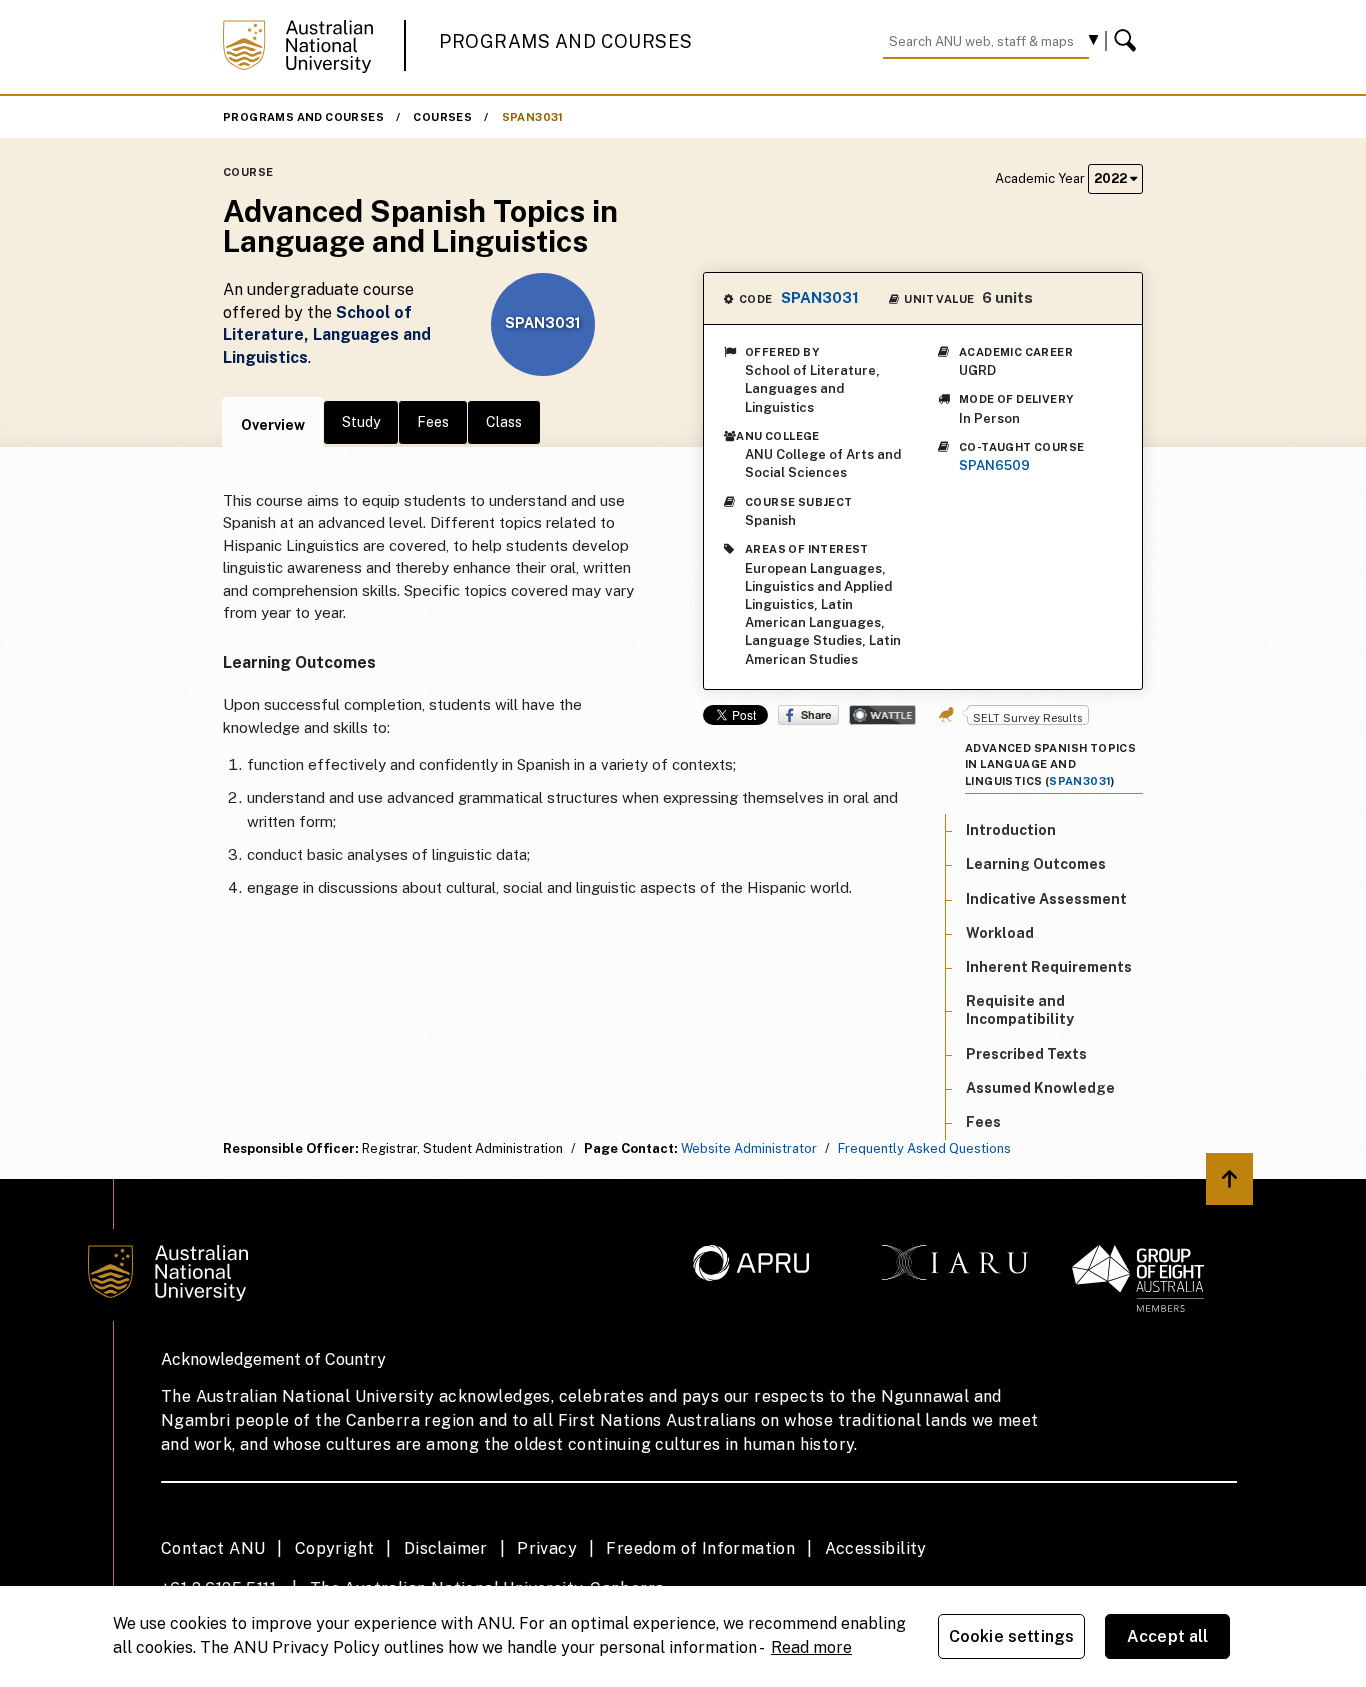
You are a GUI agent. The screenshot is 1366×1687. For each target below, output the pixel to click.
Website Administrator (749, 1148)
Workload (1000, 933)
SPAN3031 (533, 117)
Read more (811, 1647)
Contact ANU (213, 1548)
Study (361, 422)
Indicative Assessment (1046, 899)
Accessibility (876, 1548)
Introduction (1011, 830)
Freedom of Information (700, 1548)
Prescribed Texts (1026, 1054)
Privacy (547, 1548)
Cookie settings (1011, 1636)
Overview (273, 425)
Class (504, 422)
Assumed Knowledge (1040, 1088)
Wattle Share (882, 715)
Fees (433, 422)
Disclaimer (446, 1548)
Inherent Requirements (1049, 967)
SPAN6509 (994, 465)
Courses (442, 117)
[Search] (1128, 41)
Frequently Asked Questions (924, 1148)
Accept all (1168, 1636)
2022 (1112, 178)
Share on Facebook (808, 715)
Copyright (335, 1548)
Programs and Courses (566, 41)
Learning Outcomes (1036, 865)
